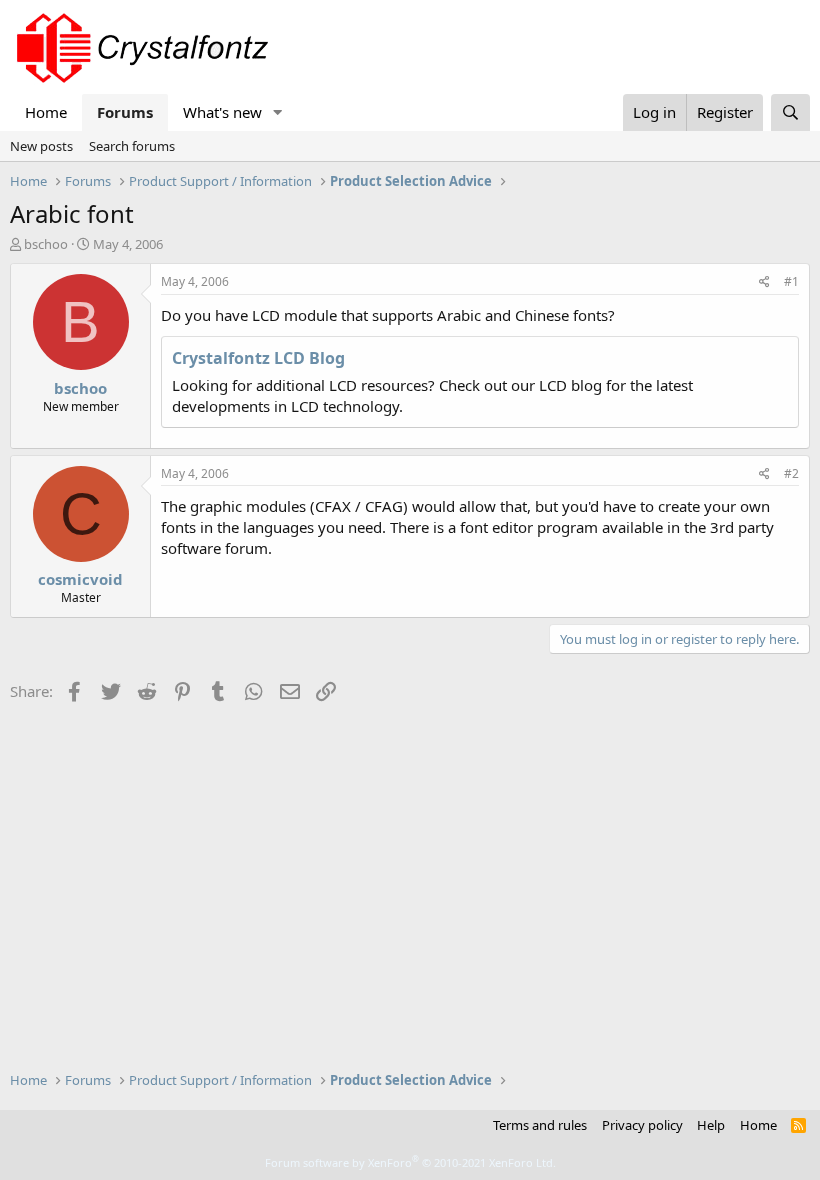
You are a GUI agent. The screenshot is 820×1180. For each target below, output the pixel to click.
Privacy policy (642, 1125)
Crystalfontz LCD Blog (258, 358)
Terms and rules (540, 1125)
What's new (222, 112)
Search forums (132, 146)
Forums (125, 112)
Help (711, 1125)
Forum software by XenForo (410, 1162)
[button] (278, 112)
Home (46, 112)
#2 (791, 473)
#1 (791, 281)
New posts (41, 146)
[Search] (790, 112)
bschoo (46, 244)
